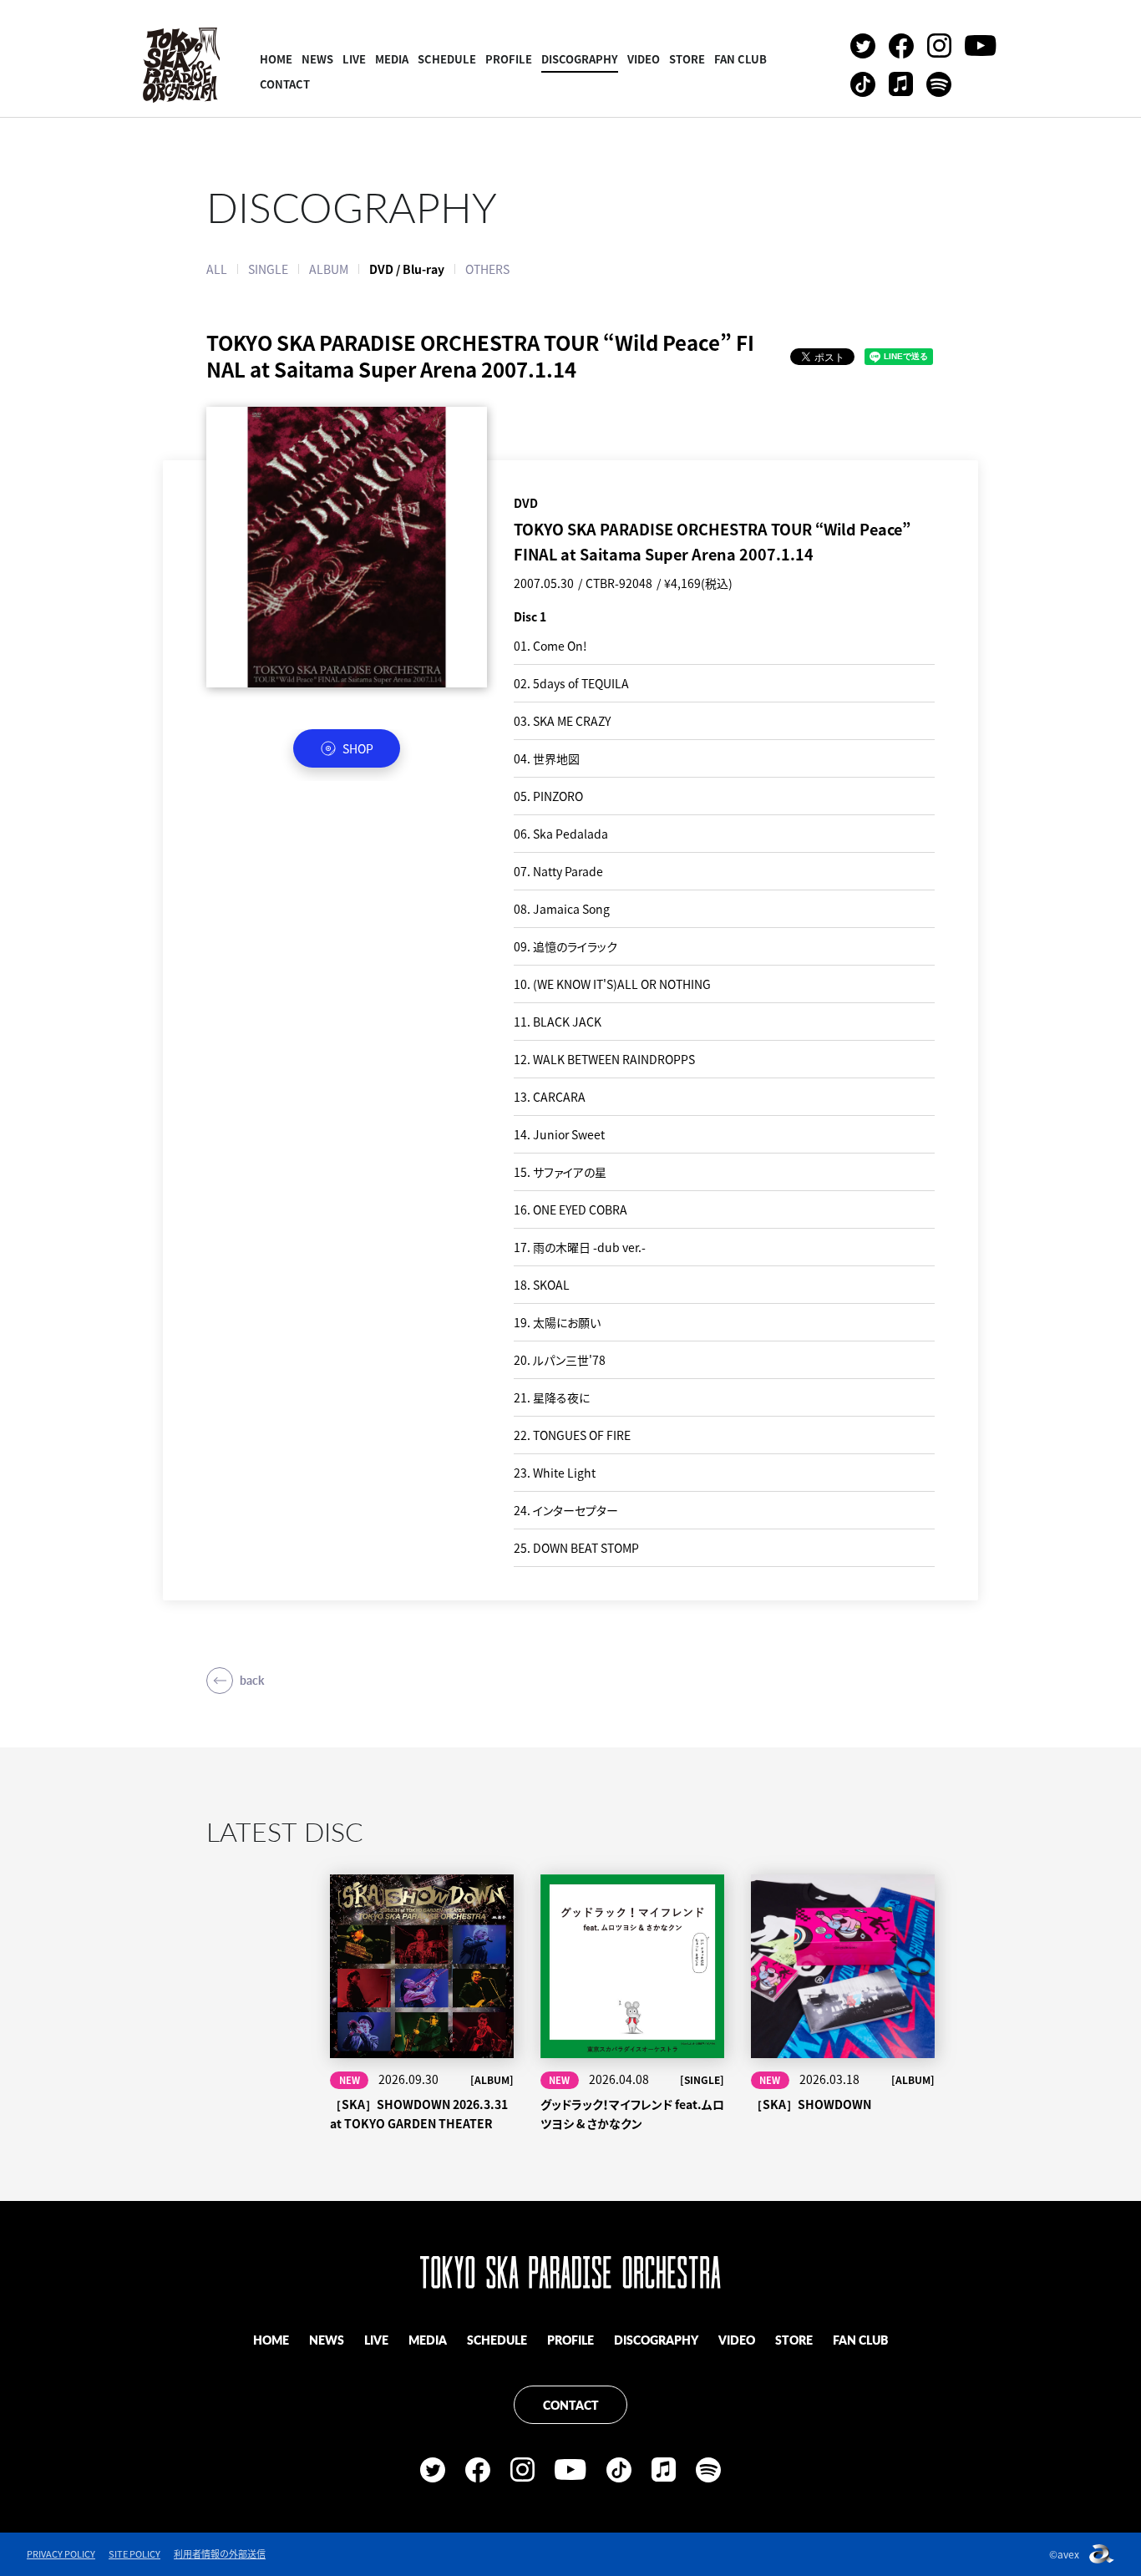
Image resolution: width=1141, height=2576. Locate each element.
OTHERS (487, 269)
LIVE (354, 59)
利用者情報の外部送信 (220, 2554)
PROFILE (509, 59)
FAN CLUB (740, 59)
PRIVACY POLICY (61, 2554)
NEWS (317, 59)
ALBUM (329, 269)
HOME (276, 59)
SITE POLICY (134, 2554)
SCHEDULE (447, 59)
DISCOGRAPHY (580, 59)
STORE (687, 59)
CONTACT (285, 84)
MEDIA (392, 59)
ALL (217, 269)
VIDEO (644, 59)
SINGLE (268, 269)
